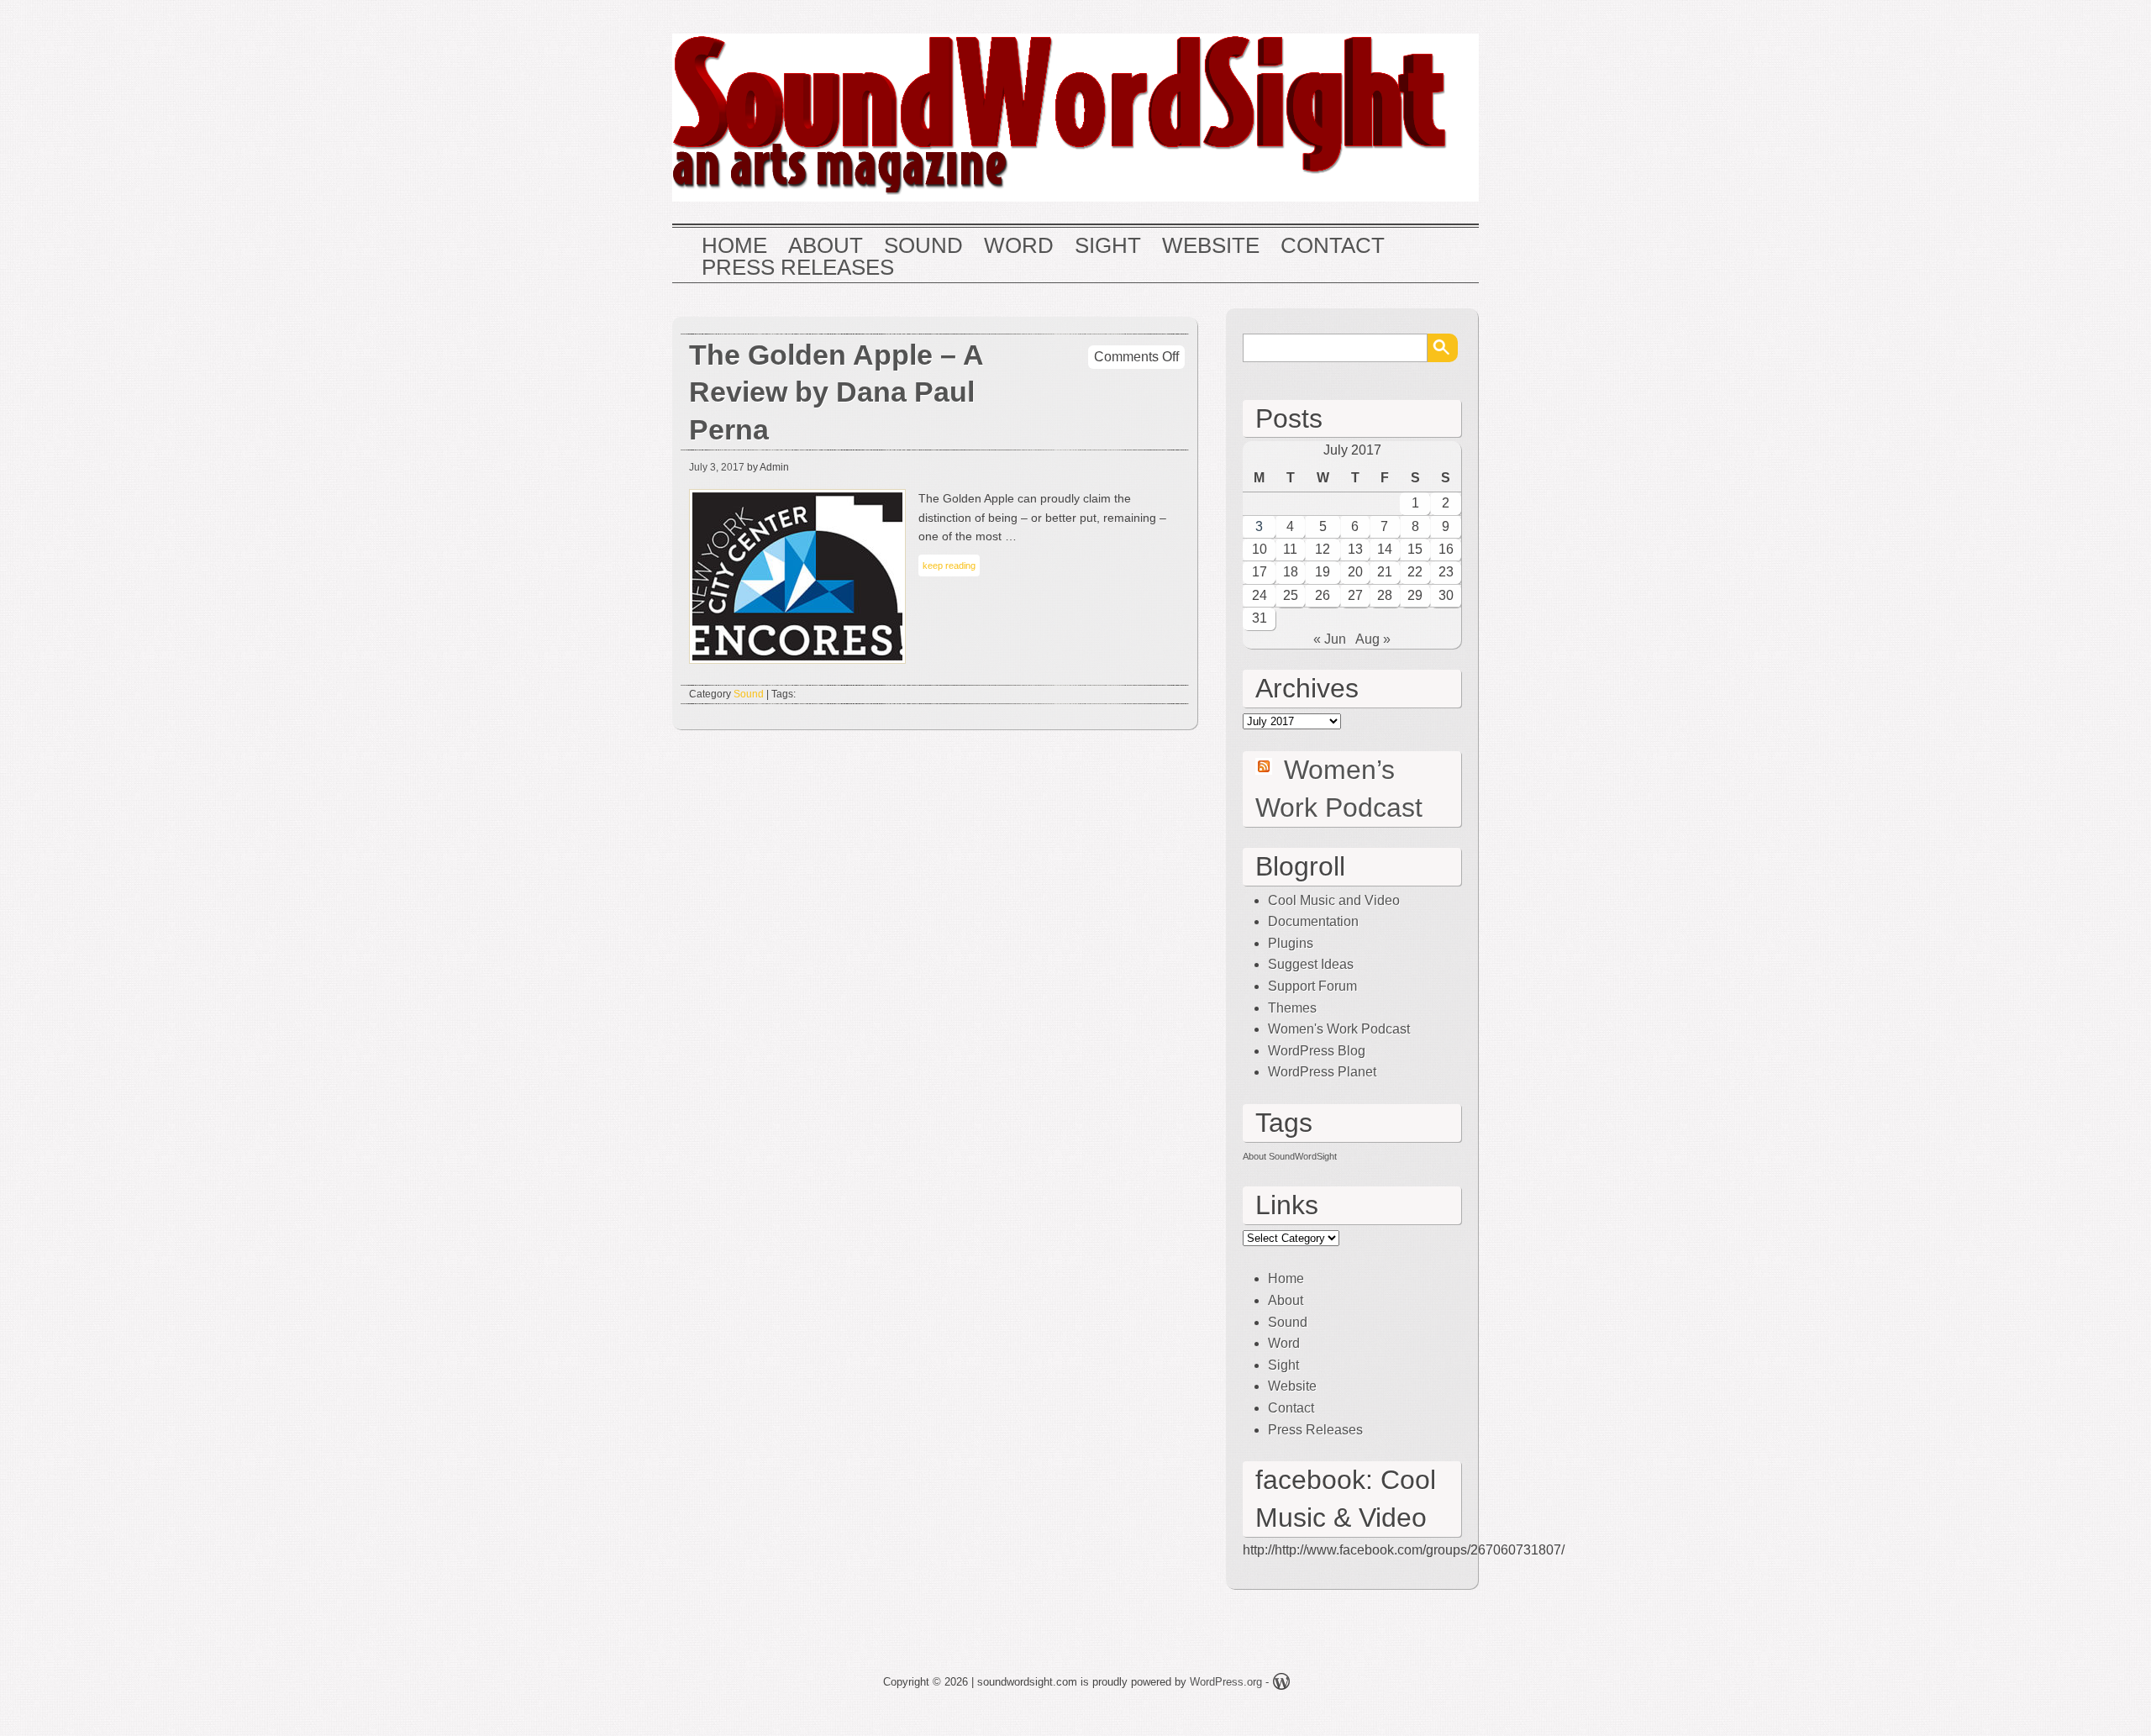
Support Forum (1312, 986)
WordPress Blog (1317, 1051)
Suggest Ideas (1311, 964)
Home (734, 246)
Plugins (1291, 943)
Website (1211, 246)
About (826, 246)
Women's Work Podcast (1339, 1029)
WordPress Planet (1322, 1072)
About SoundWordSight (1290, 1156)
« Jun (1330, 639)
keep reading (949, 566)
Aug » (1373, 639)
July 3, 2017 (717, 467)
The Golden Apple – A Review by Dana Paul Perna (836, 393)
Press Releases (798, 268)
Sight (1108, 246)
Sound (923, 246)
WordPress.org (1226, 1682)
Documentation (1313, 921)
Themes (1292, 1008)
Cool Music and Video (1334, 900)
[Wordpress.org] (1281, 1684)
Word (1019, 246)
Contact (1333, 246)
